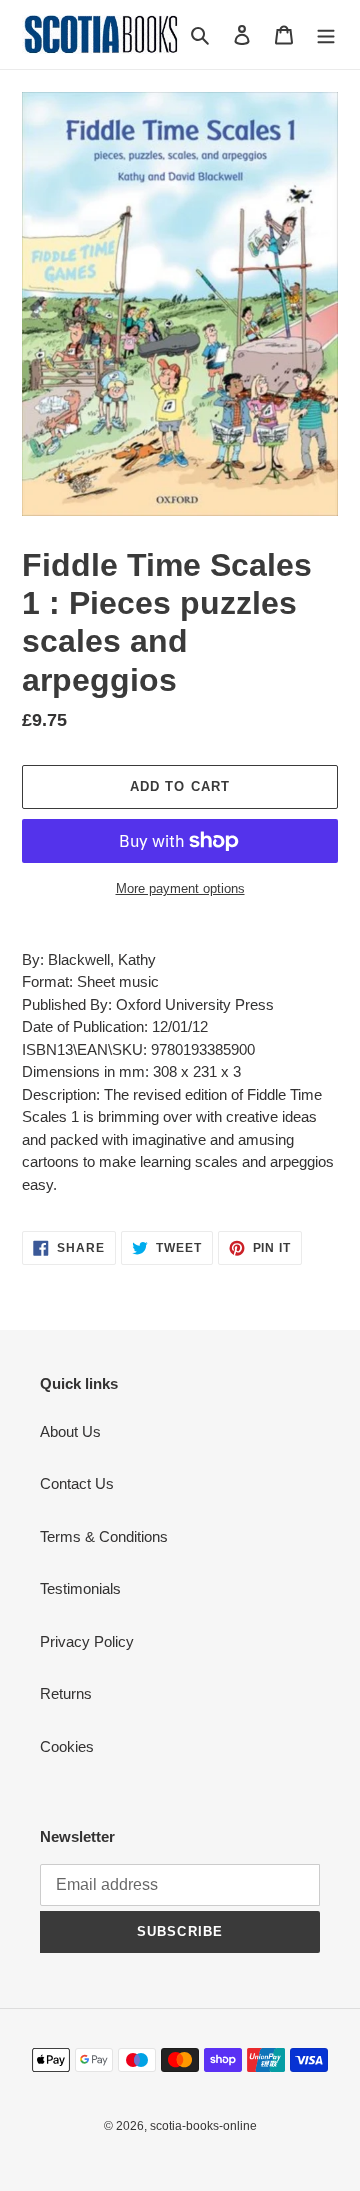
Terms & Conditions (104, 1536)
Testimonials (80, 1588)
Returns (66, 1693)
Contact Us (77, 1483)
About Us (70, 1431)
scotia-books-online (203, 2126)
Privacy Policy (87, 1641)
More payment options (180, 888)
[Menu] (326, 34)
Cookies (67, 1746)
